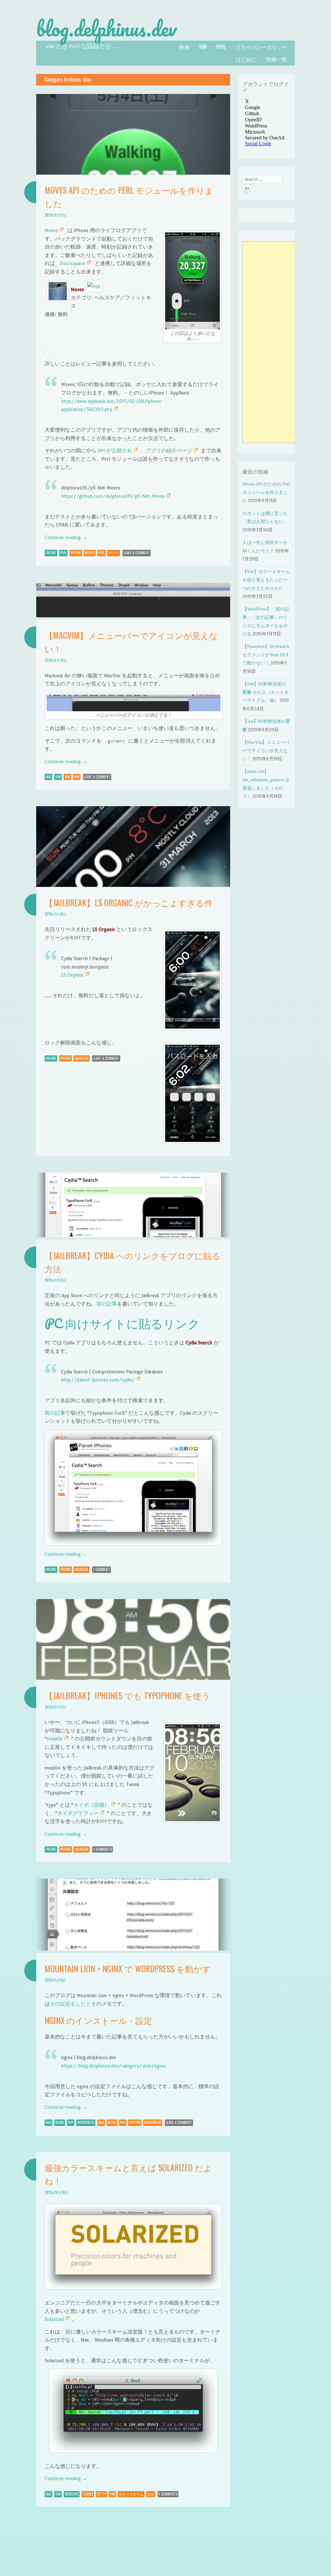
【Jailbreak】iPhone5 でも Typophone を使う (127, 1695)
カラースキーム (131, 2494)
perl (221, 47)
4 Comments (168, 2494)
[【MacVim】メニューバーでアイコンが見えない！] (134, 703)
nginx (60, 2122)
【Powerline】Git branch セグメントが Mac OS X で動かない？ (266, 655)
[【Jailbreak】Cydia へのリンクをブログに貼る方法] (133, 1488)
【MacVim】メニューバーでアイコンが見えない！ (266, 751)
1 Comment (101, 1569)
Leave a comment (137, 553)
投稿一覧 (277, 59)
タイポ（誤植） (91, 1805)
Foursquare (73, 263)
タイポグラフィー (78, 1813)
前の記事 (107, 1304)
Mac (48, 777)
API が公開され (115, 451)
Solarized (54, 2319)
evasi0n (55, 1739)
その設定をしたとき (73, 2004)
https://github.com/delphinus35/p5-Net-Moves (113, 496)
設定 (151, 2494)
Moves (51, 230)
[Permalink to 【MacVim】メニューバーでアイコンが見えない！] (133, 616)
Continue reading (66, 537)
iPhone (51, 553)
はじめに (246, 59)
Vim (203, 47)
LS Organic (72, 975)
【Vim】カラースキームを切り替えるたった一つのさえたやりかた (266, 580)
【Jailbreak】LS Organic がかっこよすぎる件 (129, 903)
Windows (72, 2494)
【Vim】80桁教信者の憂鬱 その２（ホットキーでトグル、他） (266, 692)
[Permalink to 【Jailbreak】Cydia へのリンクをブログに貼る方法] (133, 1235)
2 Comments (102, 1849)
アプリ (114, 553)
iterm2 (88, 2494)
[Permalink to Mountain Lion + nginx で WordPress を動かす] (133, 1949)
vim (77, 777)
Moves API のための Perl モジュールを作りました (266, 492)
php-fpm (135, 2122)
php (71, 2122)
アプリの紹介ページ (169, 451)
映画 (184, 47)
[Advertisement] (272, 342)
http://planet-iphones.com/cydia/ (98, 1380)
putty (101, 2494)
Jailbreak (81, 1058)
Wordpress (86, 2122)
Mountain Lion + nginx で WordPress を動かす (128, 1969)
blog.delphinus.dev (106, 28)
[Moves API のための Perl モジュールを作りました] (192, 281)
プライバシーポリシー (261, 47)
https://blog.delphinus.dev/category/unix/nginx (113, 2066)
